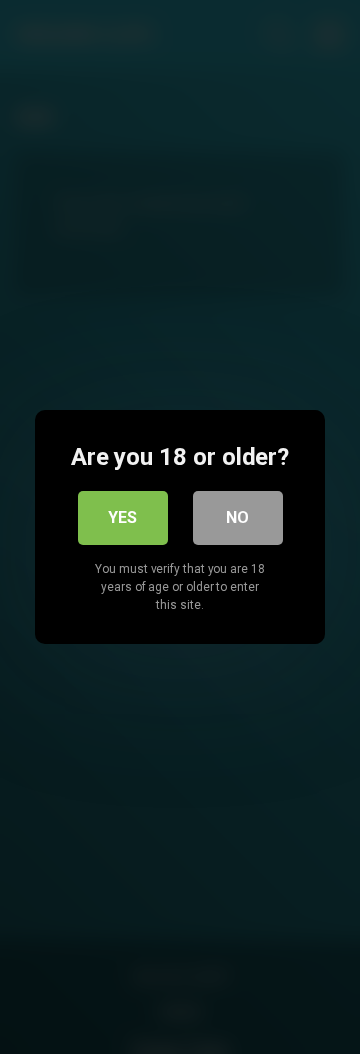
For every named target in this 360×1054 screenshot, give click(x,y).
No (237, 517)
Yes (122, 517)
